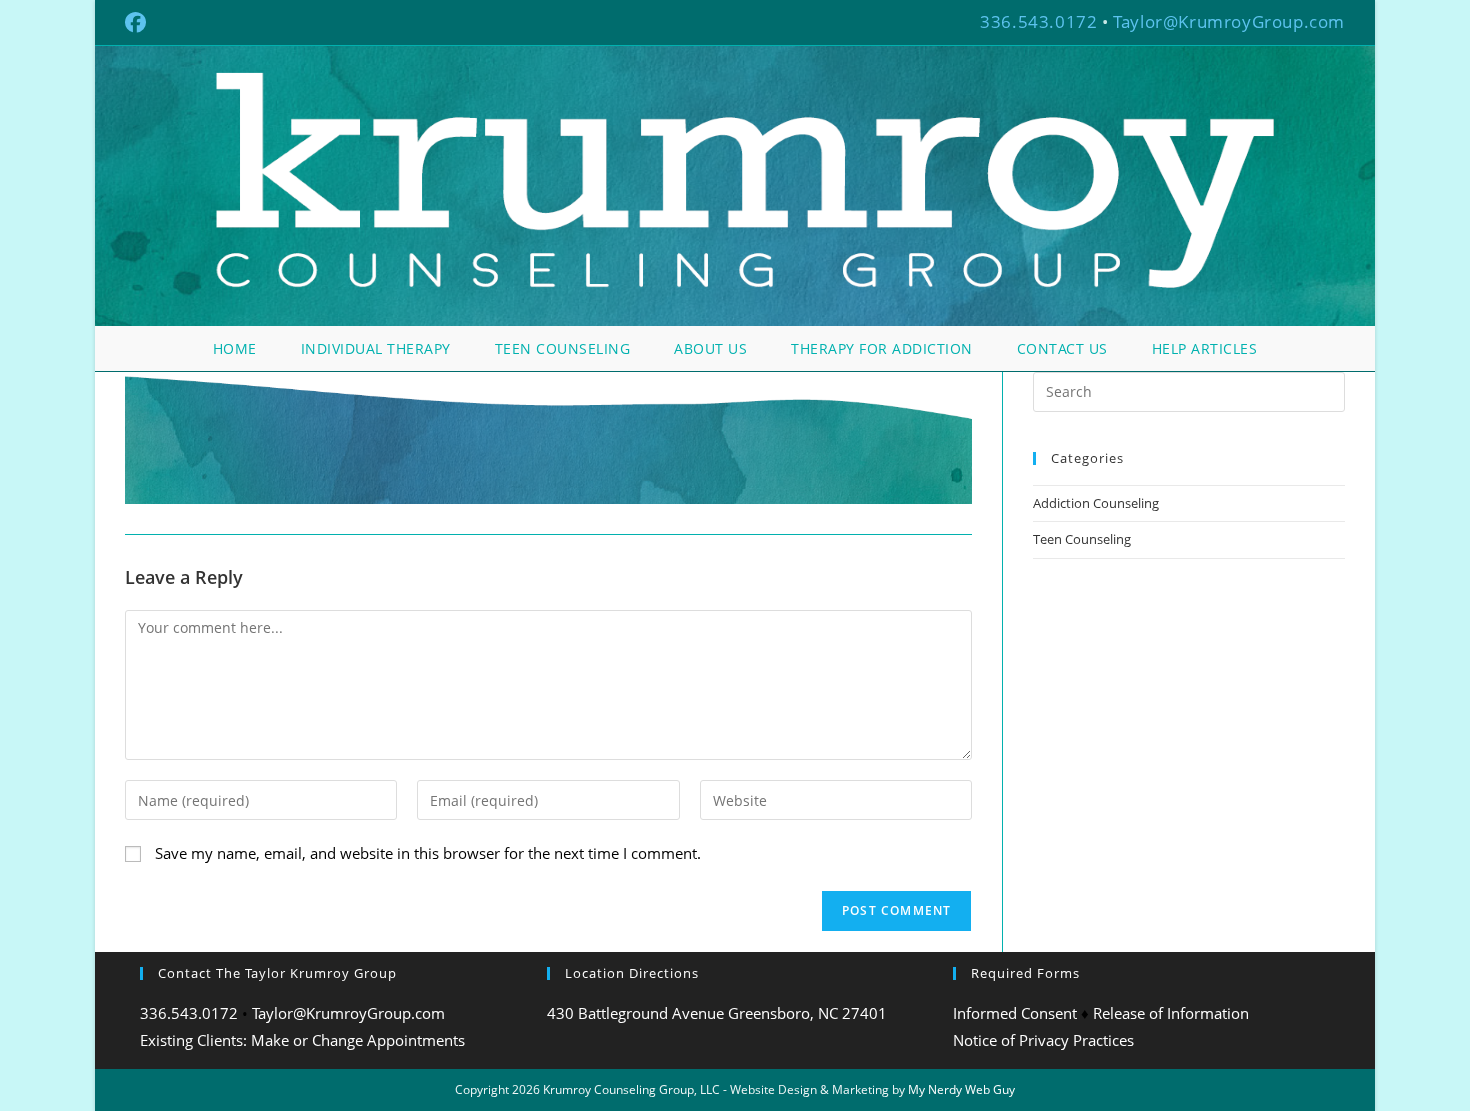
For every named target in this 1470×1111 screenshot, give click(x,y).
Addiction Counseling (1096, 503)
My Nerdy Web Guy (961, 1089)
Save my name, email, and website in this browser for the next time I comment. (428, 853)
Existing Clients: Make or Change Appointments (302, 1040)
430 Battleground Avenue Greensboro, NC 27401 (717, 1013)
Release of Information (1171, 1013)
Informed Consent (1015, 1013)
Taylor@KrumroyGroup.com (1229, 21)
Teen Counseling (1082, 539)
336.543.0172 (1038, 21)
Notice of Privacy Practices (1043, 1040)
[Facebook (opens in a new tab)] (138, 22)
